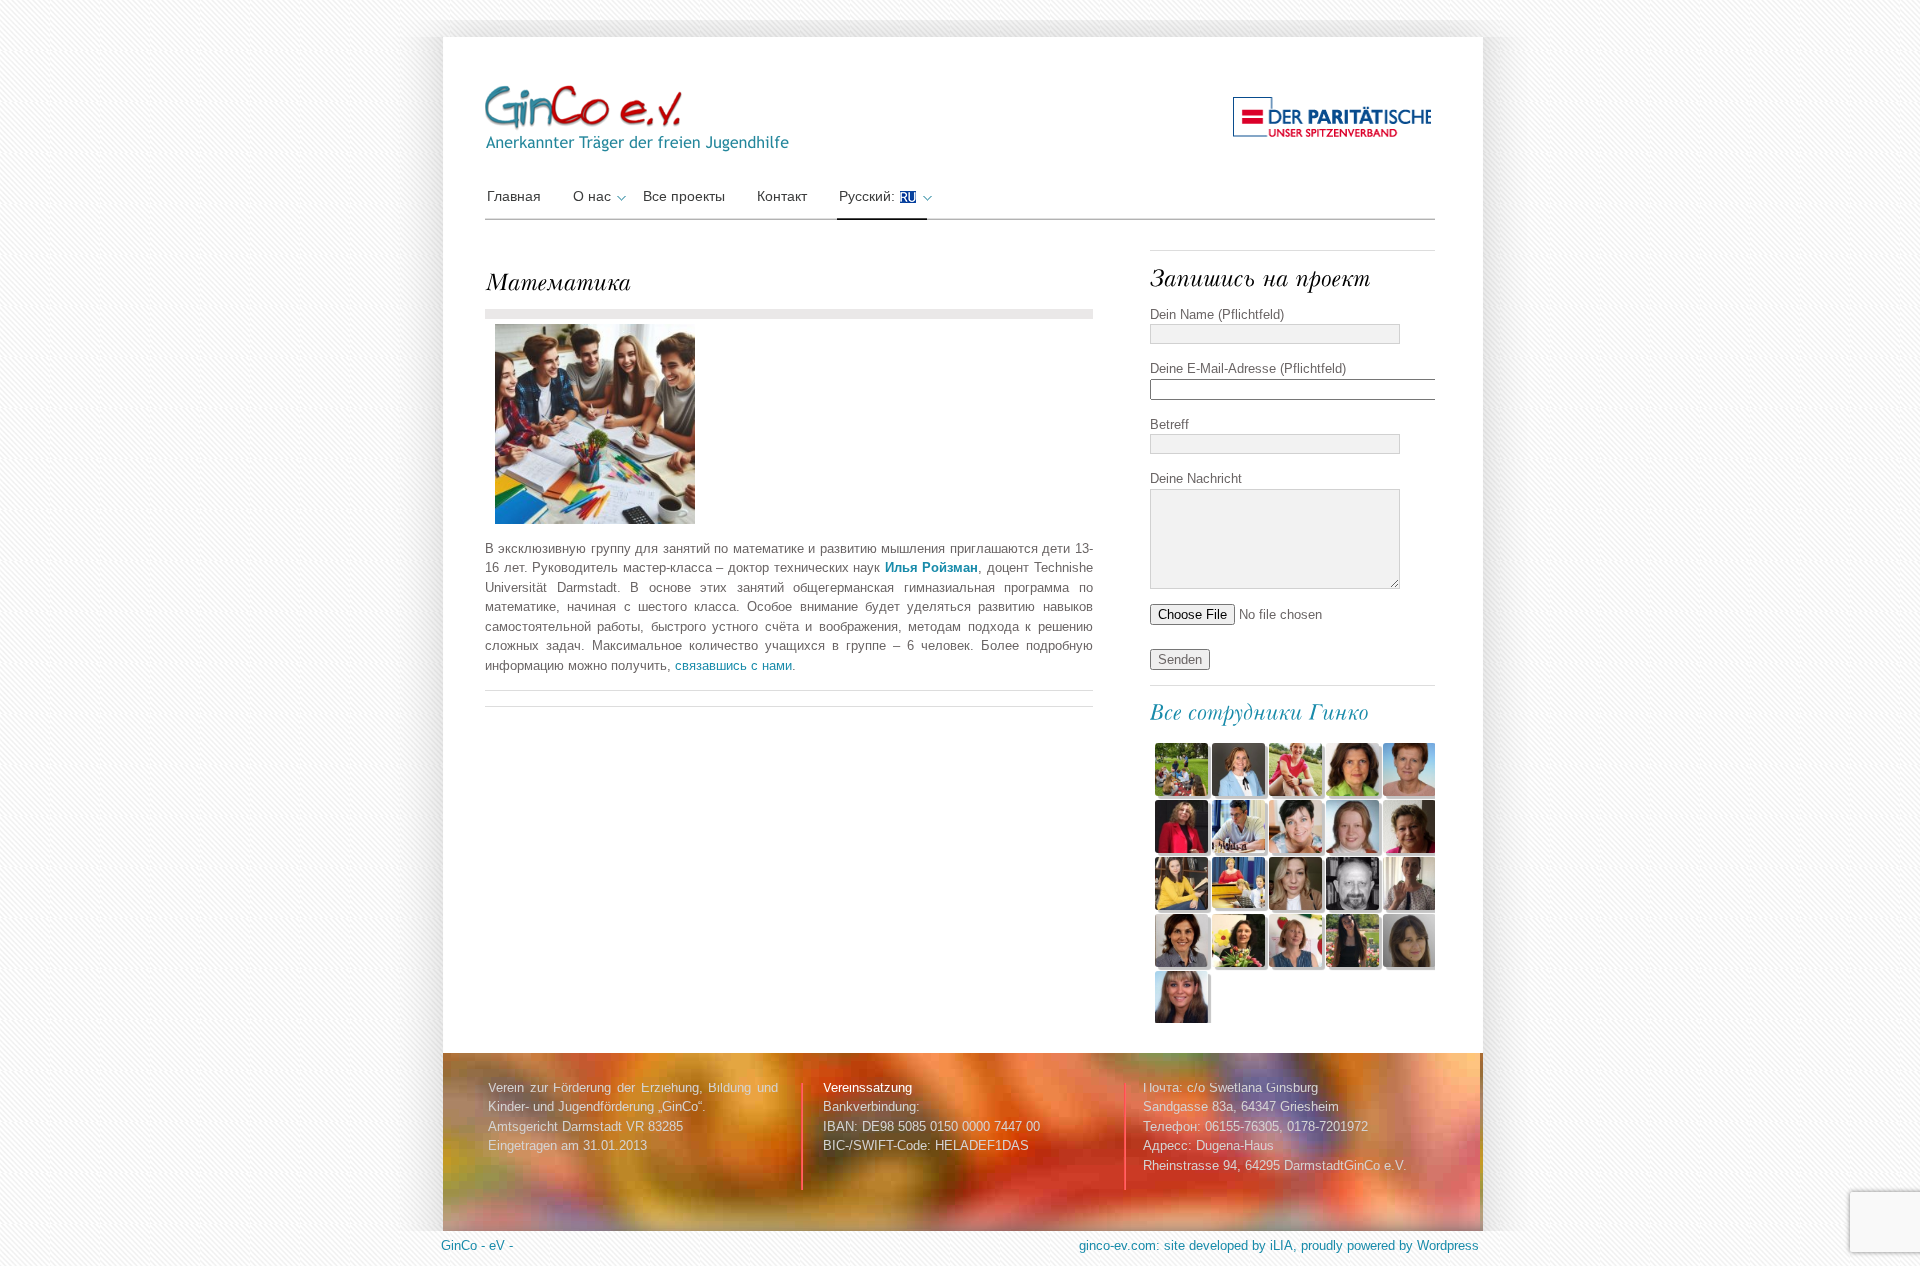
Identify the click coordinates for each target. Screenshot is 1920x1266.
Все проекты (684, 196)
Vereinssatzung (867, 1087)
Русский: (869, 196)
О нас (592, 196)
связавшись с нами (733, 665)
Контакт (782, 196)
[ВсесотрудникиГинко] (1260, 709)
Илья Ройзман (932, 567)
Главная (514, 196)
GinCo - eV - (477, 1245)
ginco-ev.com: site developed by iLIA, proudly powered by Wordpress (1279, 1245)
